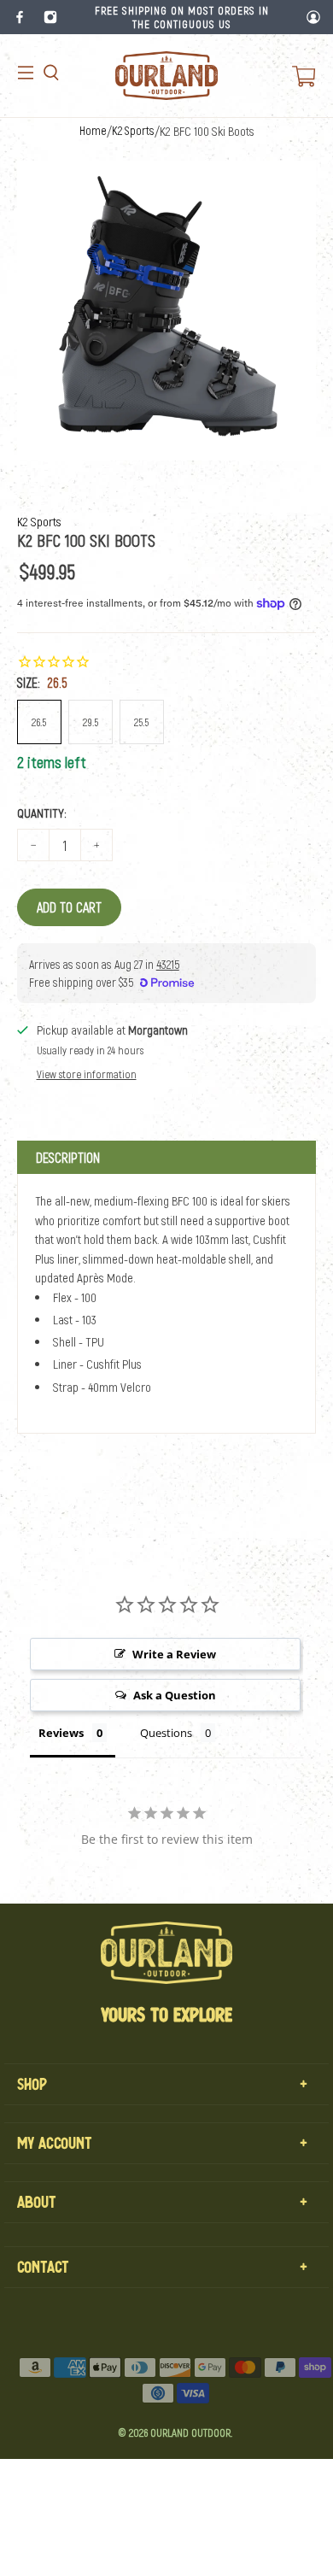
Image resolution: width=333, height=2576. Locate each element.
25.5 (141, 722)
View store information (87, 1074)
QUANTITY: (42, 813)
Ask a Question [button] (175, 1695)
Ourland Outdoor (190, 2432)
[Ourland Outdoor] (166, 76)
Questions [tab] (166, 1733)
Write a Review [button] (174, 1654)
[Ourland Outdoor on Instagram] (50, 17)
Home (93, 131)
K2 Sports (133, 131)
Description (68, 1157)
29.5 (91, 722)
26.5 (39, 722)
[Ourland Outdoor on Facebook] (20, 17)
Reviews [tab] (61, 1733)
